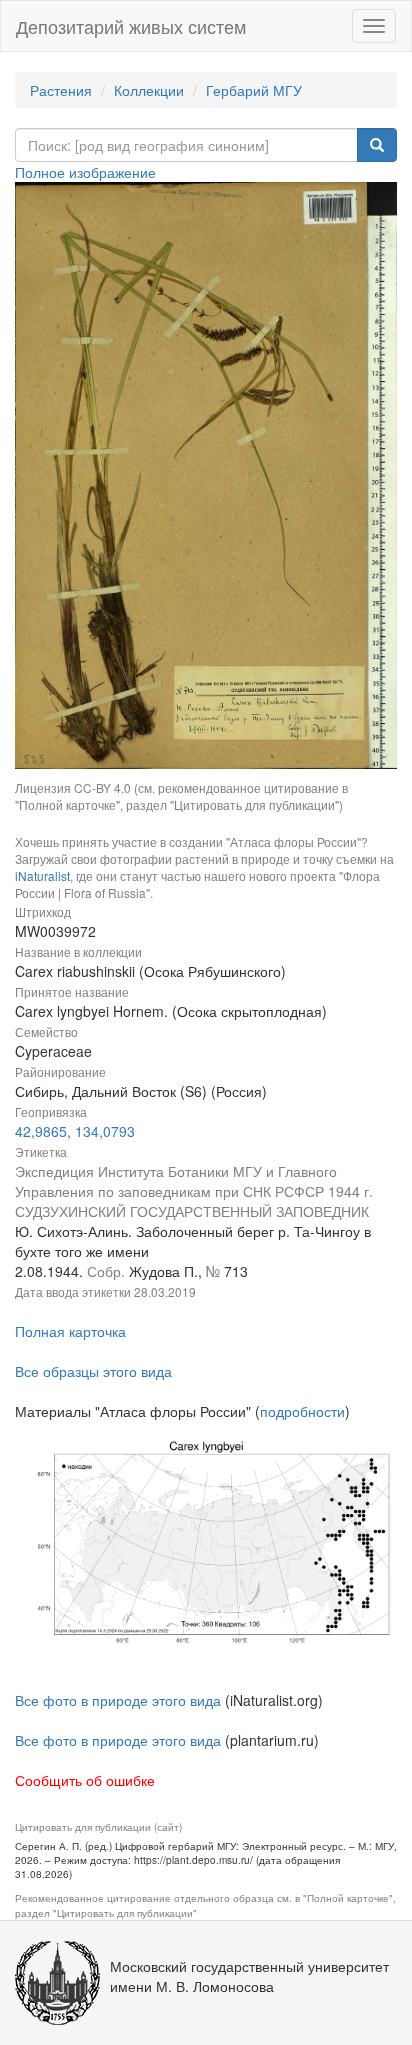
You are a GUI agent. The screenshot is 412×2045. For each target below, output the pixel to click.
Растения (61, 90)
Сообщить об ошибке (85, 1780)
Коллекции (149, 90)
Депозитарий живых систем (131, 26)
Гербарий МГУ (254, 90)
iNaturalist (42, 875)
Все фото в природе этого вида (118, 1700)
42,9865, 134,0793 (75, 1131)
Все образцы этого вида (93, 1371)
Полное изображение (85, 172)
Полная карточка (70, 1331)
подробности (302, 1411)
